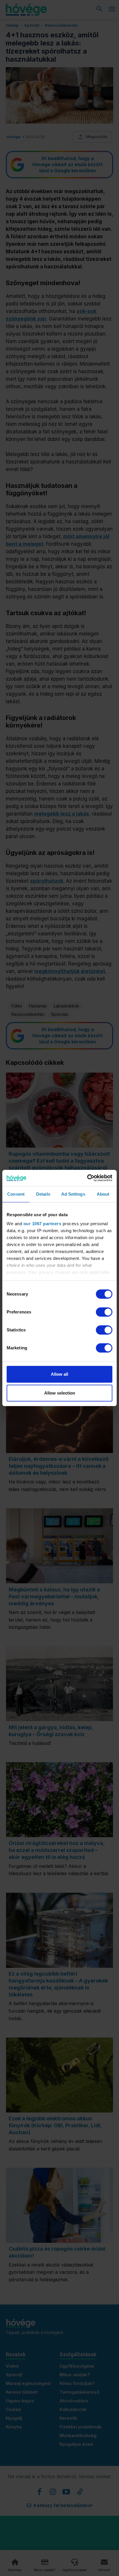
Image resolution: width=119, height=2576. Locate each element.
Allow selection (60, 1393)
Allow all (59, 1374)
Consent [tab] (16, 1194)
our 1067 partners (42, 1224)
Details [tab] (43, 1194)
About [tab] (103, 1194)
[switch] (104, 1312)
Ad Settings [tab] (73, 1194)
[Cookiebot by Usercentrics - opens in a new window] (87, 1178)
